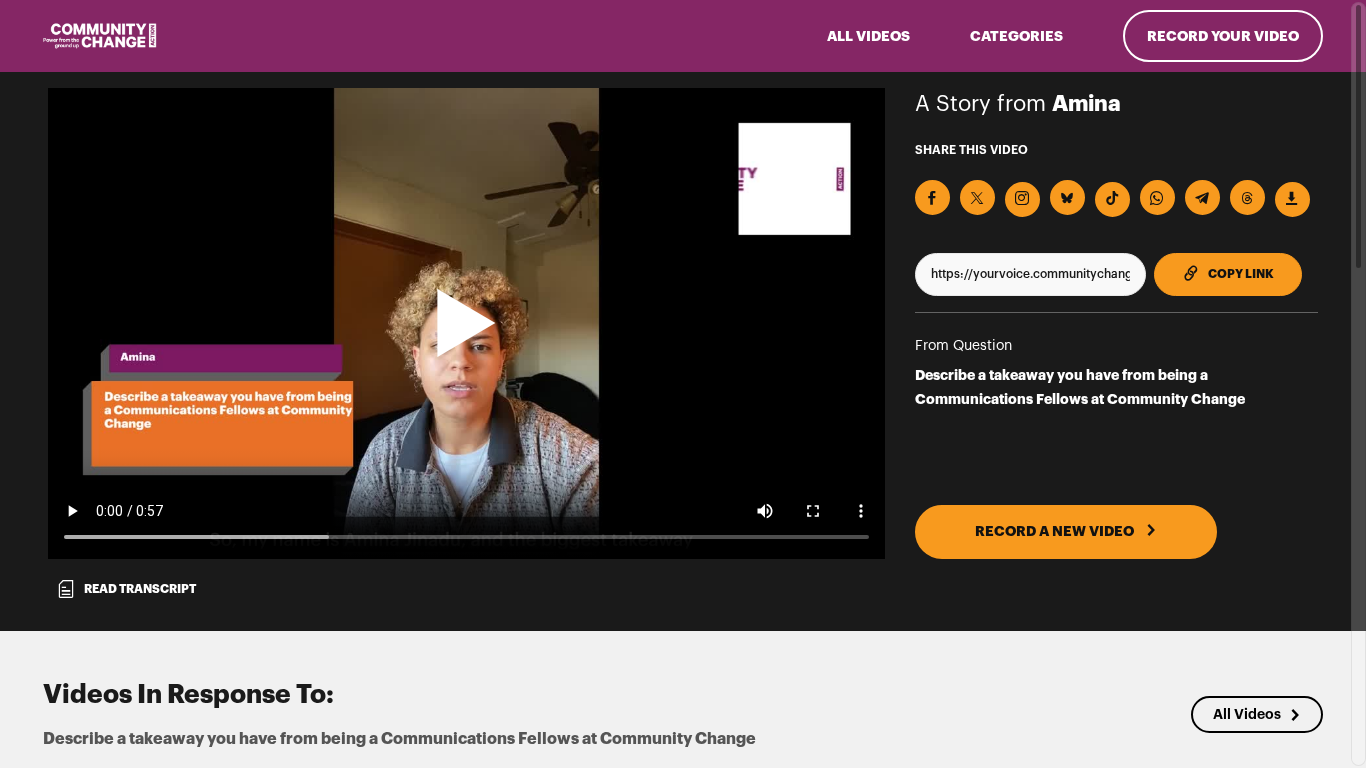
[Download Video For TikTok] (1112, 199)
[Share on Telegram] (1202, 197)
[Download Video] (1292, 199)
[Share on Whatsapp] (1157, 197)
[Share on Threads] (1247, 197)
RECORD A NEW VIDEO (1056, 531)
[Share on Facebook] (932, 197)
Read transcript (140, 589)
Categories (1016, 36)
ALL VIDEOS (868, 36)
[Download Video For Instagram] (1022, 199)
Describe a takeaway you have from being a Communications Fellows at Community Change (1080, 387)
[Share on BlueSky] (1067, 197)
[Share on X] (977, 197)
